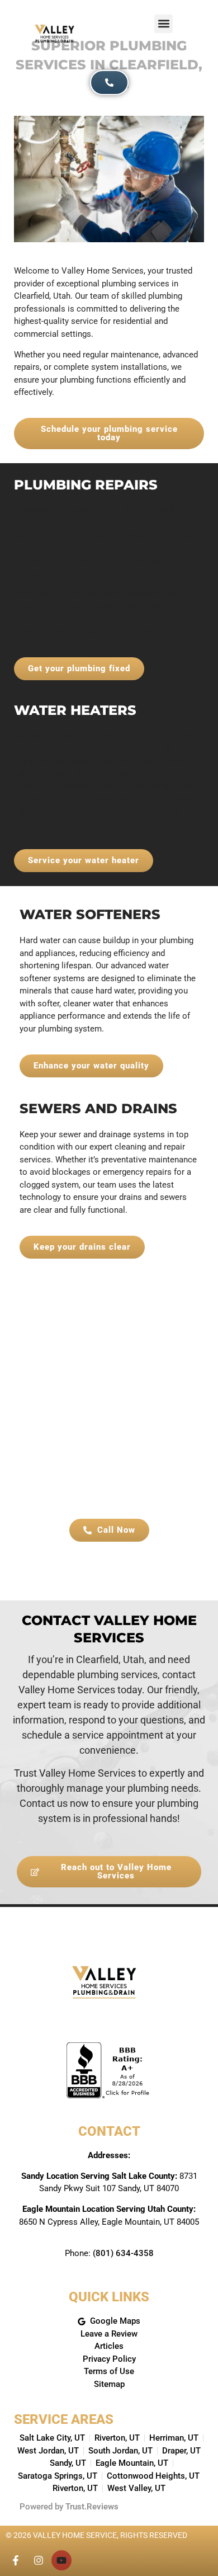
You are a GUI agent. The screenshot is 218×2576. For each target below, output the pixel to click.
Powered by (69, 2507)
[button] (163, 24)
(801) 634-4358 (123, 2253)
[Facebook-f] (16, 2560)
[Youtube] (61, 2560)
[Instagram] (39, 2560)
